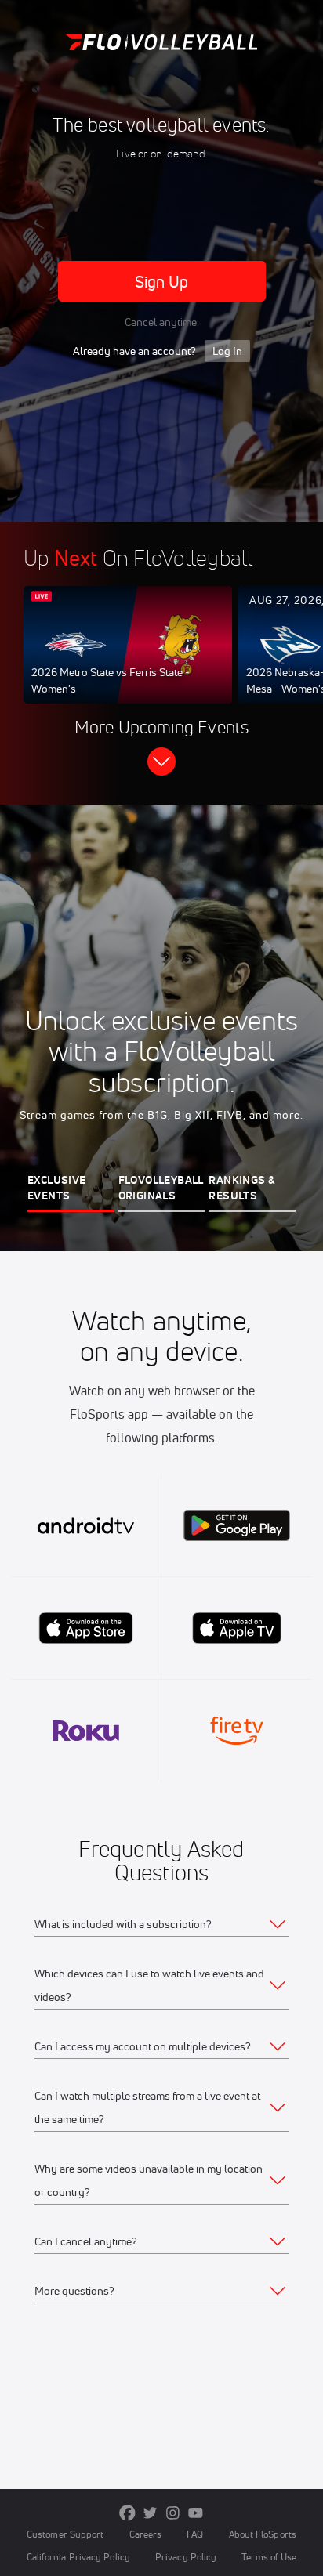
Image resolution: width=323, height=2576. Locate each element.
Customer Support (65, 2534)
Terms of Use (269, 2557)
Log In (227, 351)
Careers (146, 2534)
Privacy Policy (186, 2557)
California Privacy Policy (78, 2557)
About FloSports (263, 2534)
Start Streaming (128, 660)
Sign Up (162, 282)
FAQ (195, 2534)
